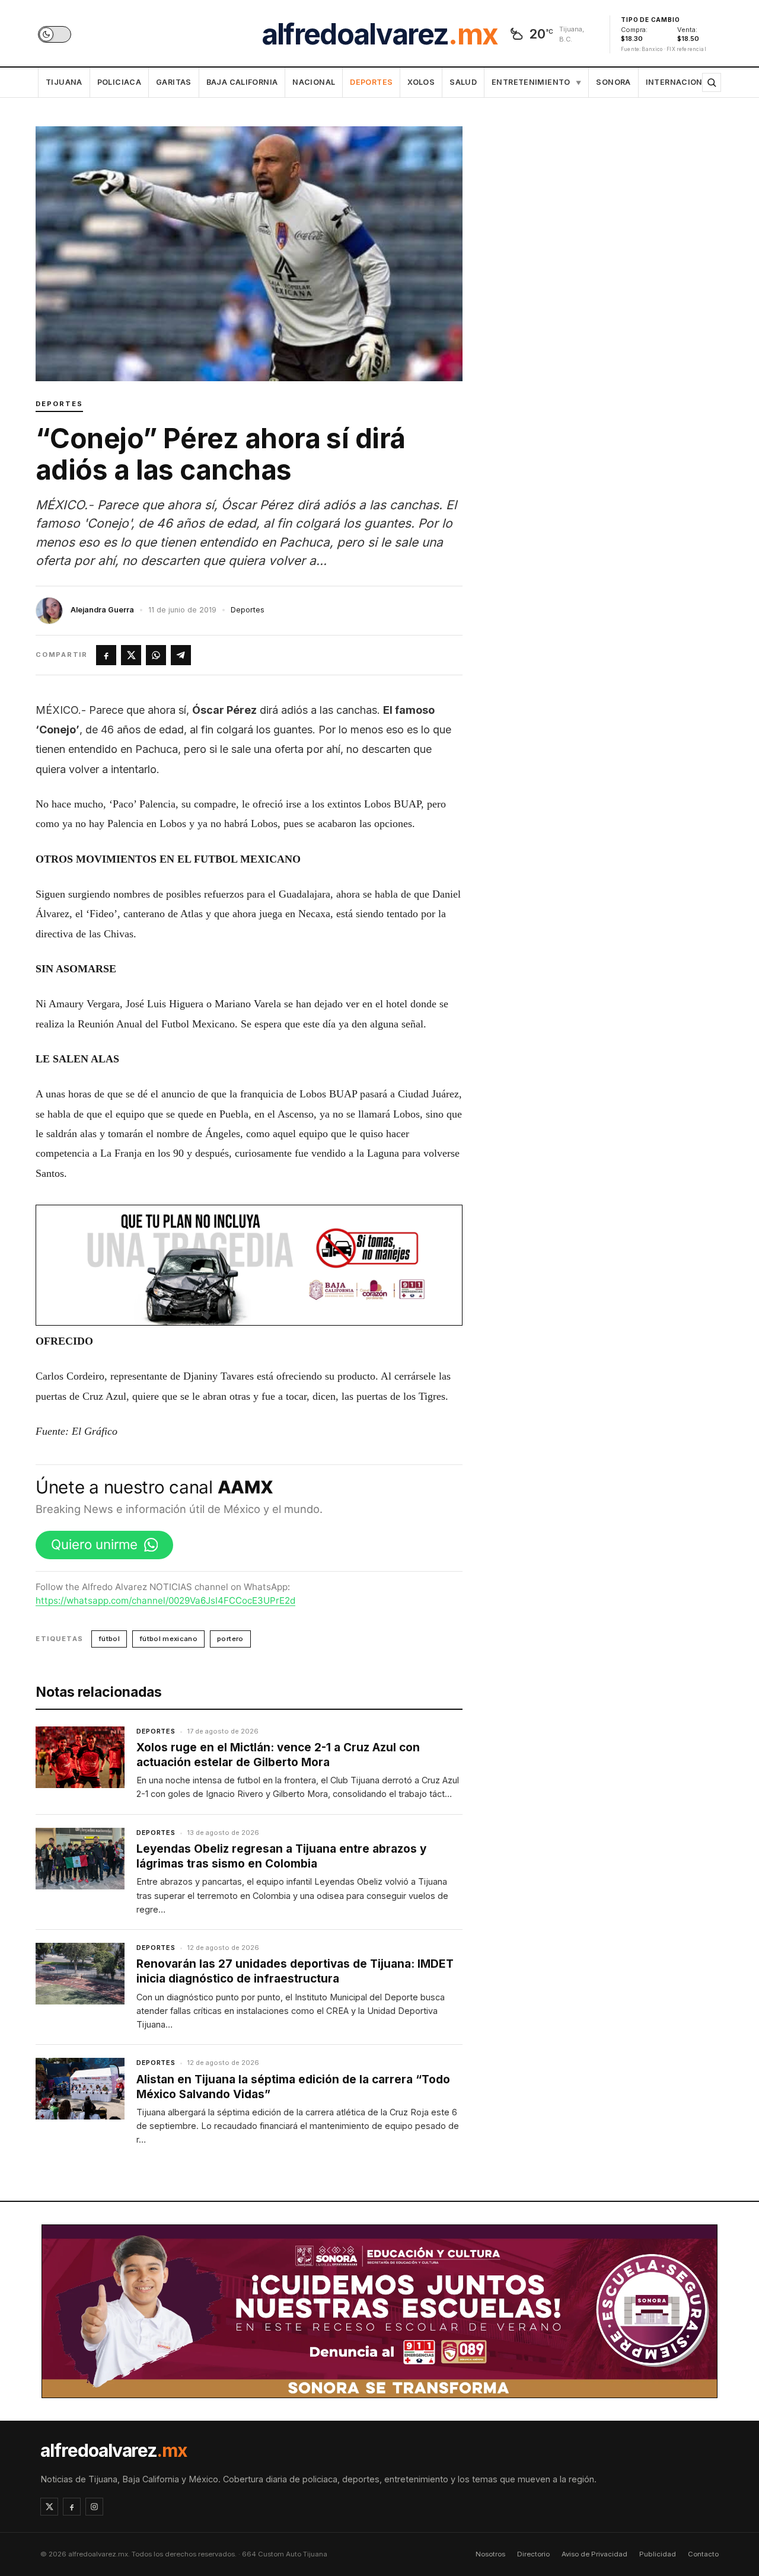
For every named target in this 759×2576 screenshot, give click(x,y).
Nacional (314, 82)
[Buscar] (712, 82)
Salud (463, 82)
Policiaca (119, 82)
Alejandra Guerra (102, 610)
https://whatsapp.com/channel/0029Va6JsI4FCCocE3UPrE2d (165, 1600)
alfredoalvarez (379, 34)
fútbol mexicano (168, 1639)
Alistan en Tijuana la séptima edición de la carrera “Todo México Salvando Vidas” (293, 2087)
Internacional (679, 82)
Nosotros (490, 2554)
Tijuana (64, 82)
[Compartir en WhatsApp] (156, 655)
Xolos (421, 82)
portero (230, 1639)
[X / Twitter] (49, 2507)
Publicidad (658, 2554)
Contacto (703, 2554)
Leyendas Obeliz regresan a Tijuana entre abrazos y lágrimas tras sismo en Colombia (281, 1856)
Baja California (242, 82)
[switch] (55, 34)
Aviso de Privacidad (594, 2554)
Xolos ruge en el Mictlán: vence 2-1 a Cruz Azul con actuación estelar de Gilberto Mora (278, 1755)
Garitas (174, 82)
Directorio (533, 2554)
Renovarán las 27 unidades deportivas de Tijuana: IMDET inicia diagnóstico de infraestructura (295, 1971)
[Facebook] (72, 2507)
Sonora (613, 82)
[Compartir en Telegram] (181, 655)
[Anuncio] (249, 1265)
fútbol (109, 1639)
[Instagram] (94, 2507)
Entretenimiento (536, 82)
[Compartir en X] (131, 655)
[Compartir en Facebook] (106, 655)
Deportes (371, 82)
